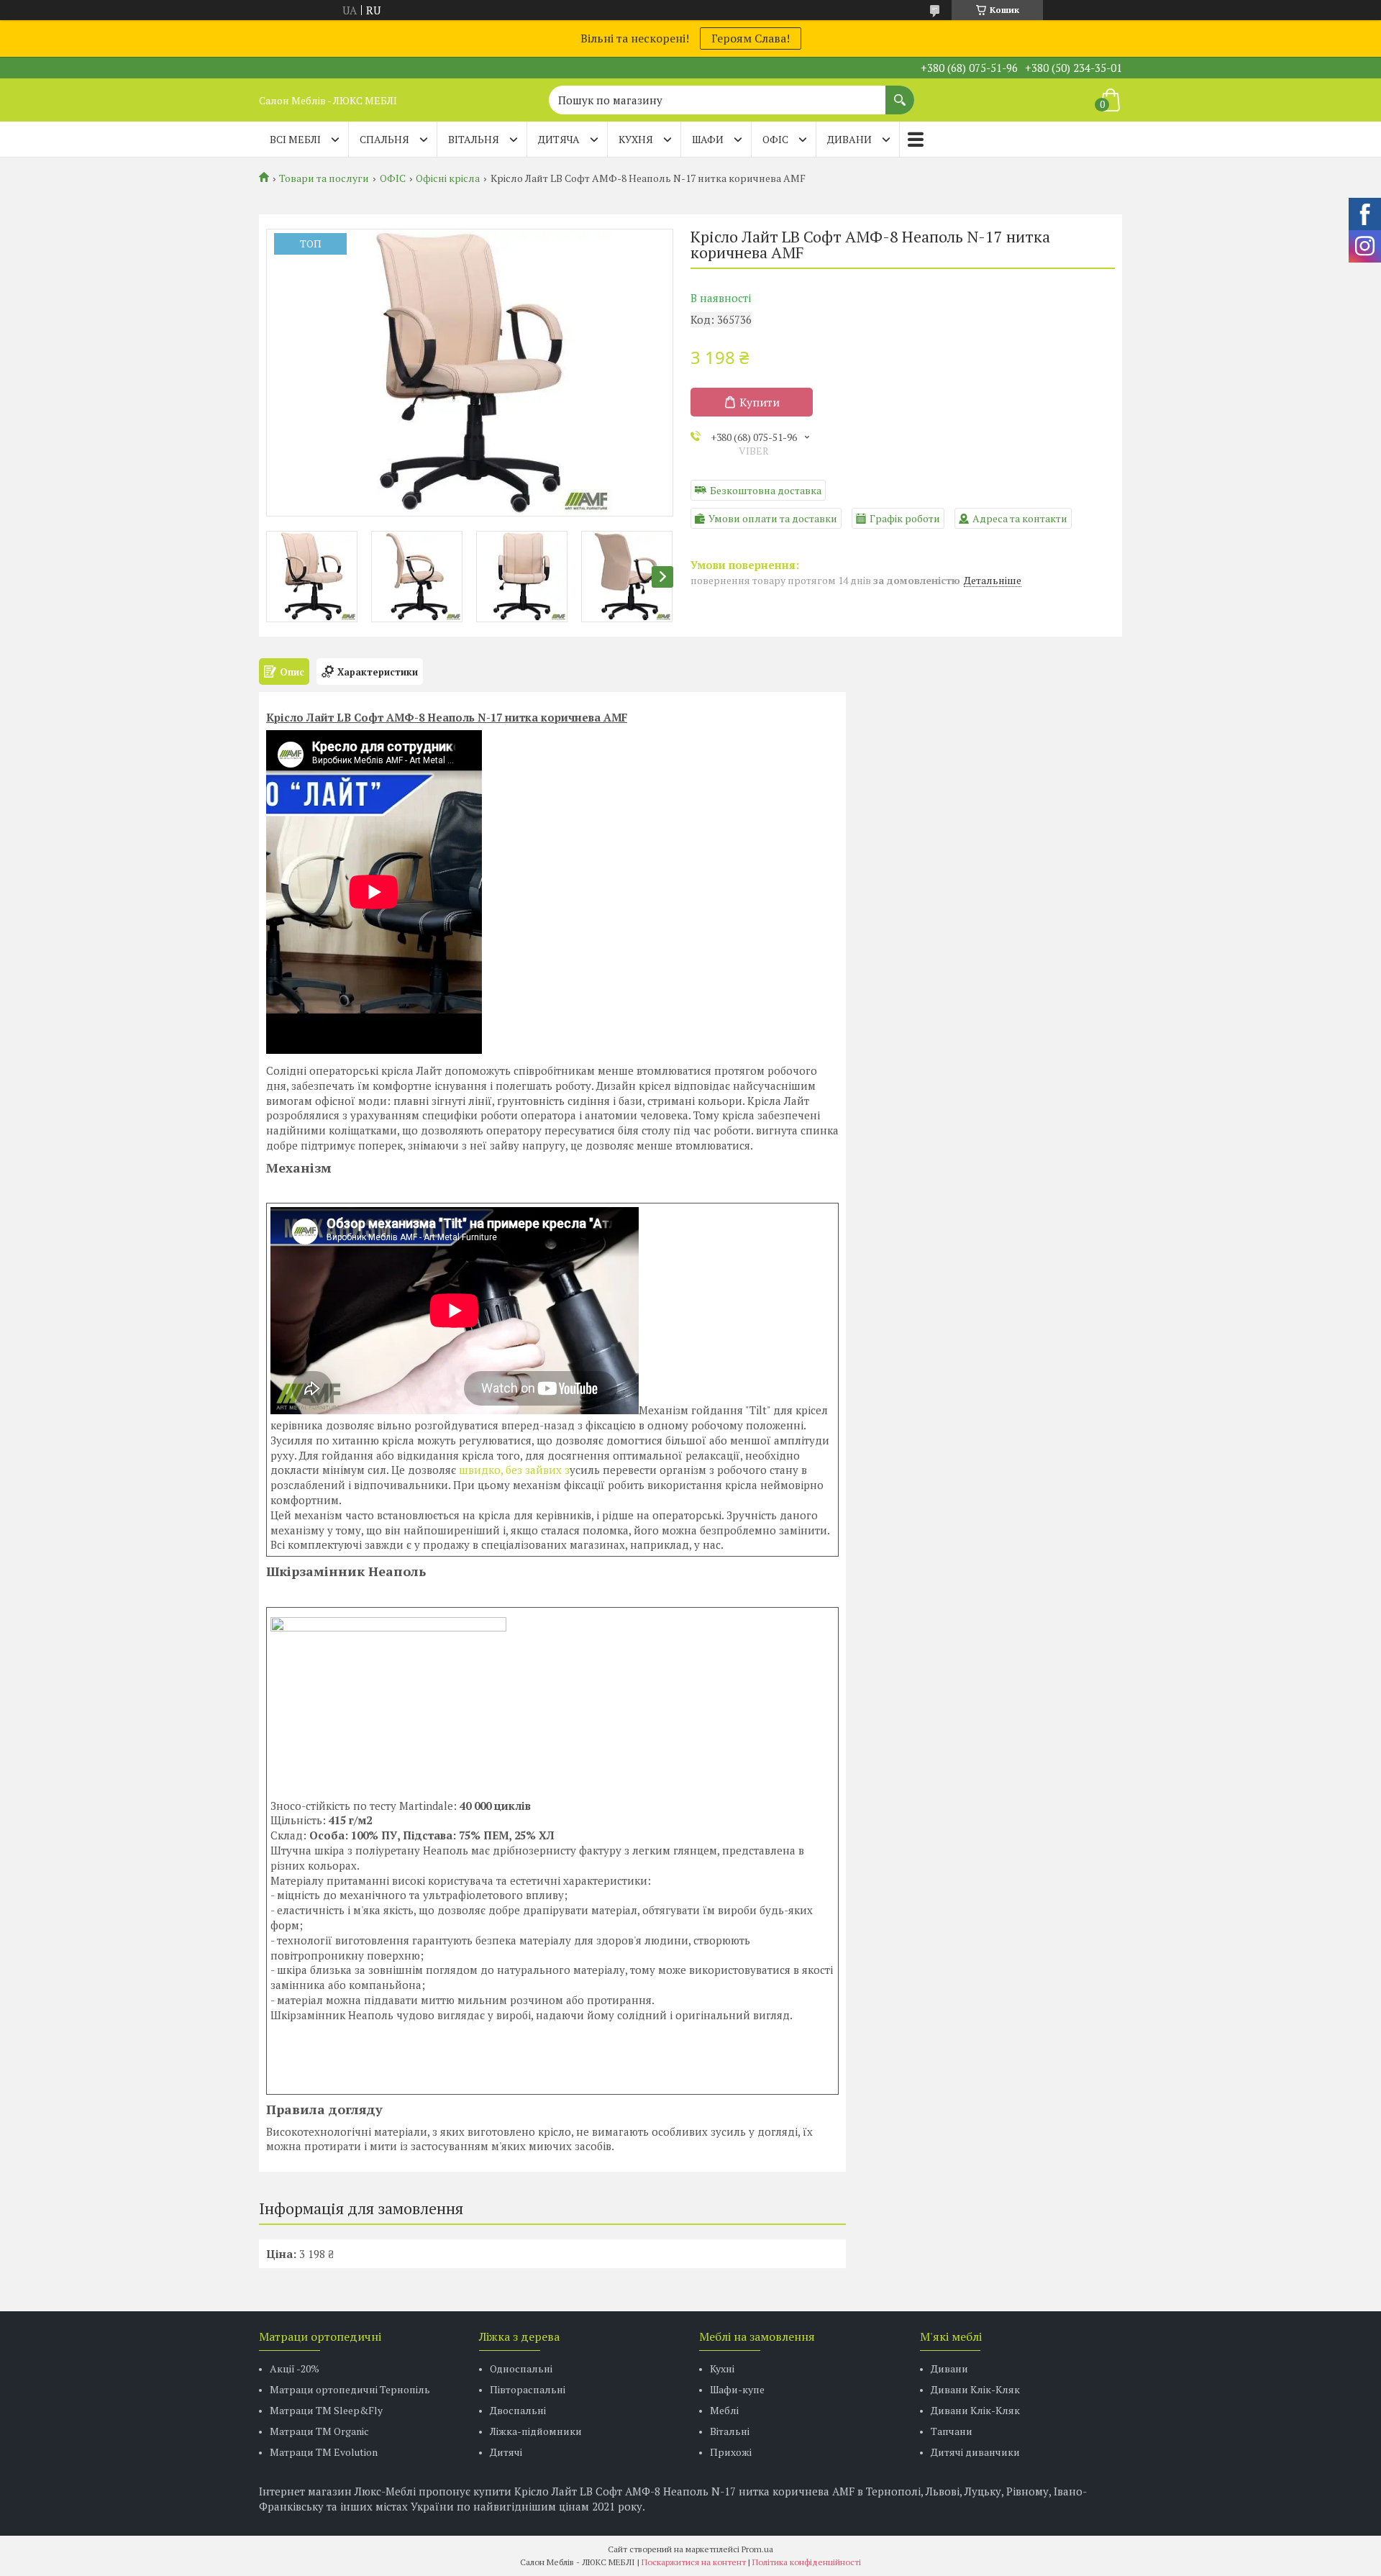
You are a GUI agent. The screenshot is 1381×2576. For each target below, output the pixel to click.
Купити (760, 402)
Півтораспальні (528, 2389)
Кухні (722, 2368)
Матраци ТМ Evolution (324, 2452)
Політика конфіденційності (807, 2562)
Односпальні (521, 2368)
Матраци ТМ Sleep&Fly (326, 2410)
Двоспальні (518, 2410)
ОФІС (775, 139)
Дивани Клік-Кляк (975, 2389)
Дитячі (506, 2452)
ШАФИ (708, 139)
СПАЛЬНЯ (384, 139)
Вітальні (730, 2431)
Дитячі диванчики (975, 2452)
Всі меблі (295, 139)
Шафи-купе (737, 2389)
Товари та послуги (324, 178)
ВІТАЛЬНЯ (474, 139)
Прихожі (731, 2452)
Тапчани (952, 2431)
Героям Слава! (751, 38)
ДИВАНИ (849, 139)
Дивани (949, 2368)
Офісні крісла (448, 178)
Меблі (724, 2410)
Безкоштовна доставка (766, 490)
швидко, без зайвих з (513, 1470)
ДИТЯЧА (559, 139)
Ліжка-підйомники (536, 2431)
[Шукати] (900, 93)
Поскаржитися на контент (694, 2562)
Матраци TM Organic (319, 2431)
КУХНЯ (636, 139)
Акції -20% (295, 2368)
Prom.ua (757, 2549)
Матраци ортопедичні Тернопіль (350, 2389)
